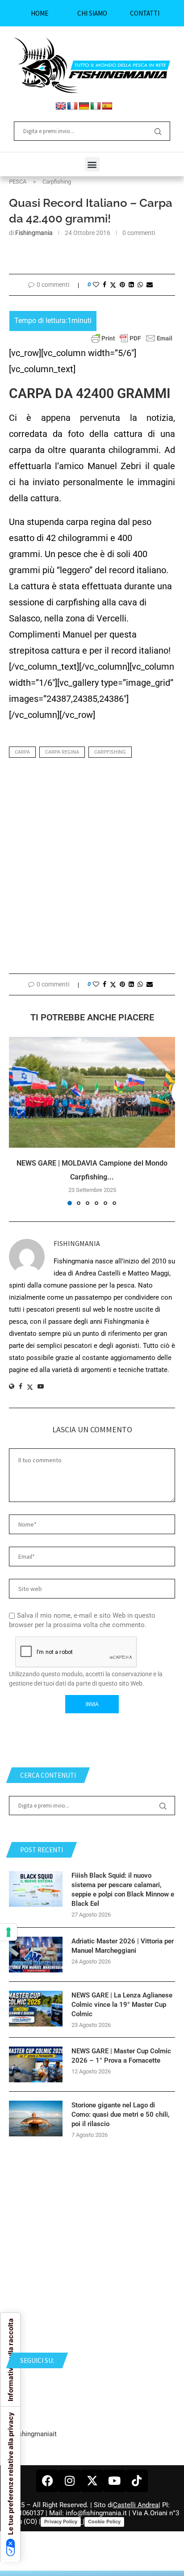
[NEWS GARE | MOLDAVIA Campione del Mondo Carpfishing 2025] (92, 1092)
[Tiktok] (137, 2481)
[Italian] (96, 106)
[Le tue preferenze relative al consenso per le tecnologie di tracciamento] (8, 1932)
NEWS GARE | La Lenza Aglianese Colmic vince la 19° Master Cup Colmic (122, 2005)
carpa (22, 752)
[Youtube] (114, 2481)
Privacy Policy (61, 2521)
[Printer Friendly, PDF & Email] (132, 338)
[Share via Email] (150, 285)
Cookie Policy (104, 2521)
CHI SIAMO (92, 13)
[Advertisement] (92, 868)
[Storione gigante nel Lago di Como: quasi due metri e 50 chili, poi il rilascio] (36, 2119)
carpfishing (110, 752)
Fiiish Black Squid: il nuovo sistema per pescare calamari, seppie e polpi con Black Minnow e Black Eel (123, 1890)
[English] (61, 106)
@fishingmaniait (33, 2434)
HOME (40, 13)
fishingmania (34, 233)
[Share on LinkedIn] (131, 285)
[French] (72, 106)
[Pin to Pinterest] (122, 285)
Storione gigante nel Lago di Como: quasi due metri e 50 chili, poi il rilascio (121, 2115)
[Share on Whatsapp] (140, 285)
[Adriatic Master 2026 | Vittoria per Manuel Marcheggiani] (36, 1955)
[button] (92, 164)
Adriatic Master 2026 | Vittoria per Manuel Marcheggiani (123, 1946)
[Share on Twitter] (113, 285)
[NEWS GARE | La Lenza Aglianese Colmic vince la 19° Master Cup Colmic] (36, 2009)
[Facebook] (47, 2481)
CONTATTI (145, 13)
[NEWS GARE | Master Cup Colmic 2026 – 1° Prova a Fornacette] (36, 2064)
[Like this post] (96, 285)
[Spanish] (107, 106)
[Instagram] (70, 2481)
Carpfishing (57, 182)
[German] (84, 106)
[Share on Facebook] (105, 285)
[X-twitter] (92, 2481)
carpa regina (62, 752)
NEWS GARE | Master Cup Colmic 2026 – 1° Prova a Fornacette (121, 2056)
